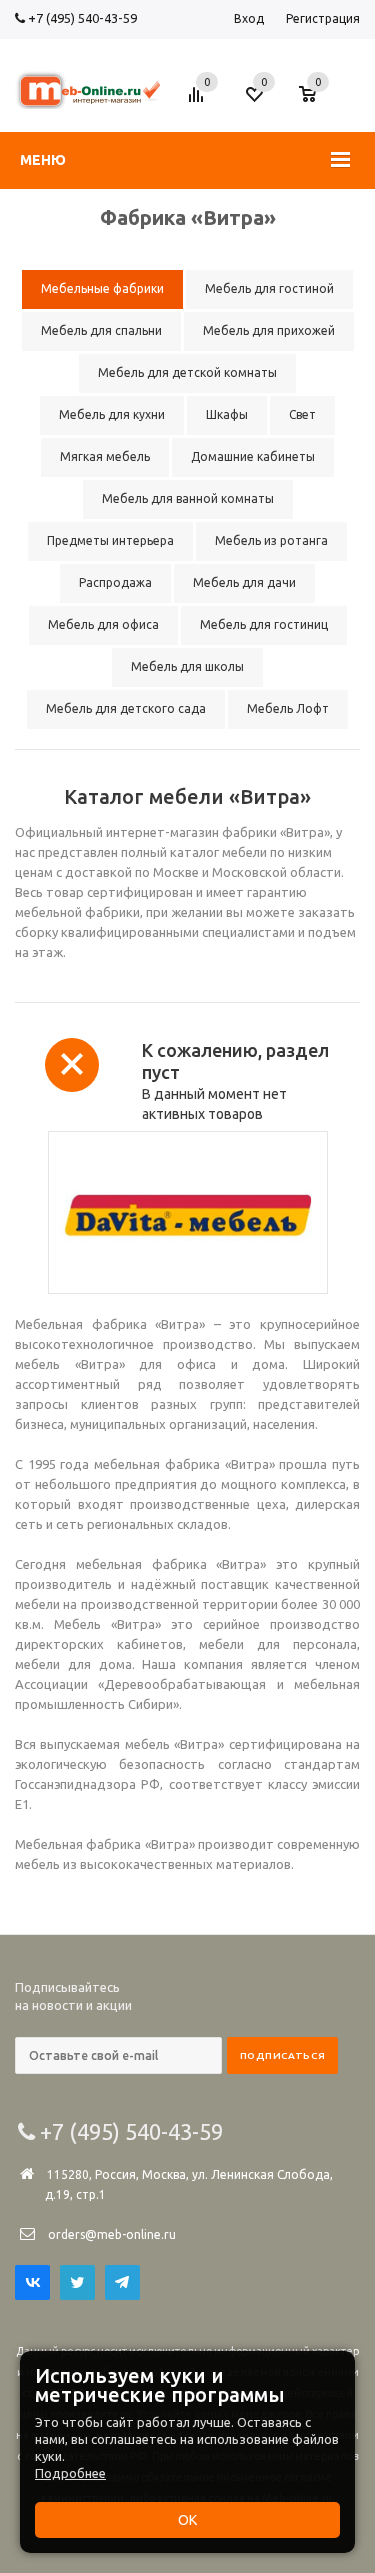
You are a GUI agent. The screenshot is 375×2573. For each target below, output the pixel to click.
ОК (187, 2520)
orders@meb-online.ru (112, 2234)
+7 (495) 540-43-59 (81, 18)
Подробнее (70, 2473)
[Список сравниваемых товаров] (199, 102)
